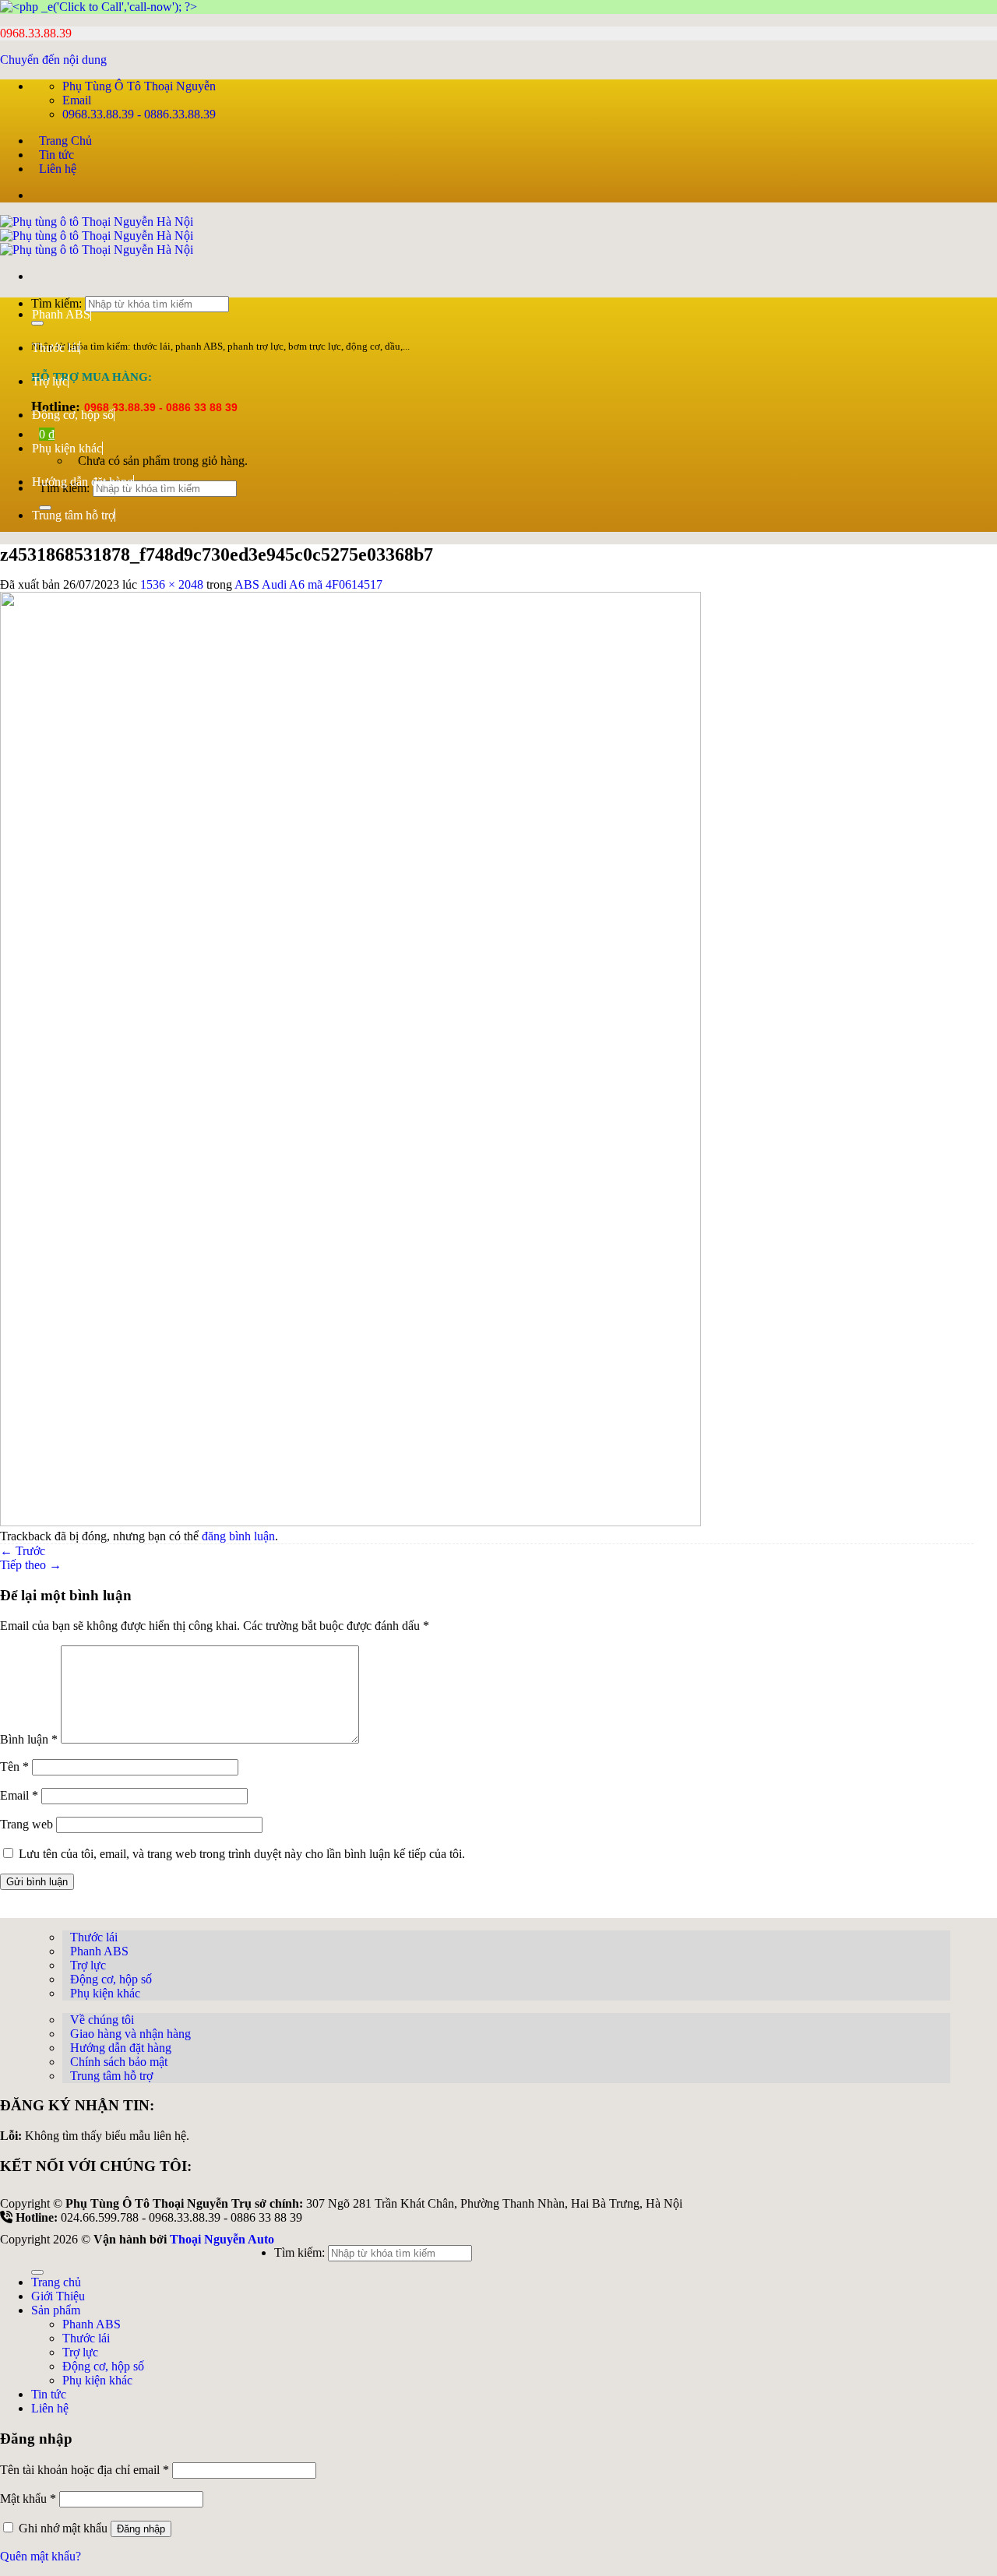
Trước (23, 1551)
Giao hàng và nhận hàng (130, 2034)
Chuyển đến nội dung (53, 60)
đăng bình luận (238, 1536)
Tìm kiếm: (299, 2252)
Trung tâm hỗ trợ (73, 515)
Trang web (26, 1824)
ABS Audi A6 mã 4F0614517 (308, 584)
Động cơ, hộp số (73, 415)
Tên (14, 1767)
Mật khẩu (28, 2499)
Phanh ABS (61, 314)
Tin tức (56, 155)
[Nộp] (37, 2272)
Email (19, 1795)
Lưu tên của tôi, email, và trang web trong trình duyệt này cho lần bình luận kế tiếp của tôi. (242, 1854)
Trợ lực (50, 381)
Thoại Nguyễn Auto (222, 2239)
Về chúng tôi (102, 2020)
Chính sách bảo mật (119, 2062)
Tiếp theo (31, 1565)
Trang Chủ (65, 141)
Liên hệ (58, 169)
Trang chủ (56, 2282)
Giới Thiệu (58, 2296)
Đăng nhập (141, 2529)
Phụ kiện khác (67, 448)
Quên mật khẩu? (41, 2556)
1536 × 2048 (172, 584)
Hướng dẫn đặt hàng (83, 482)
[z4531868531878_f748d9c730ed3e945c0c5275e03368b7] (351, 1522)
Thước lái (56, 348)
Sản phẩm (56, 2310)
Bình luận (29, 1739)
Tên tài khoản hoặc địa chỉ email (85, 2470)
